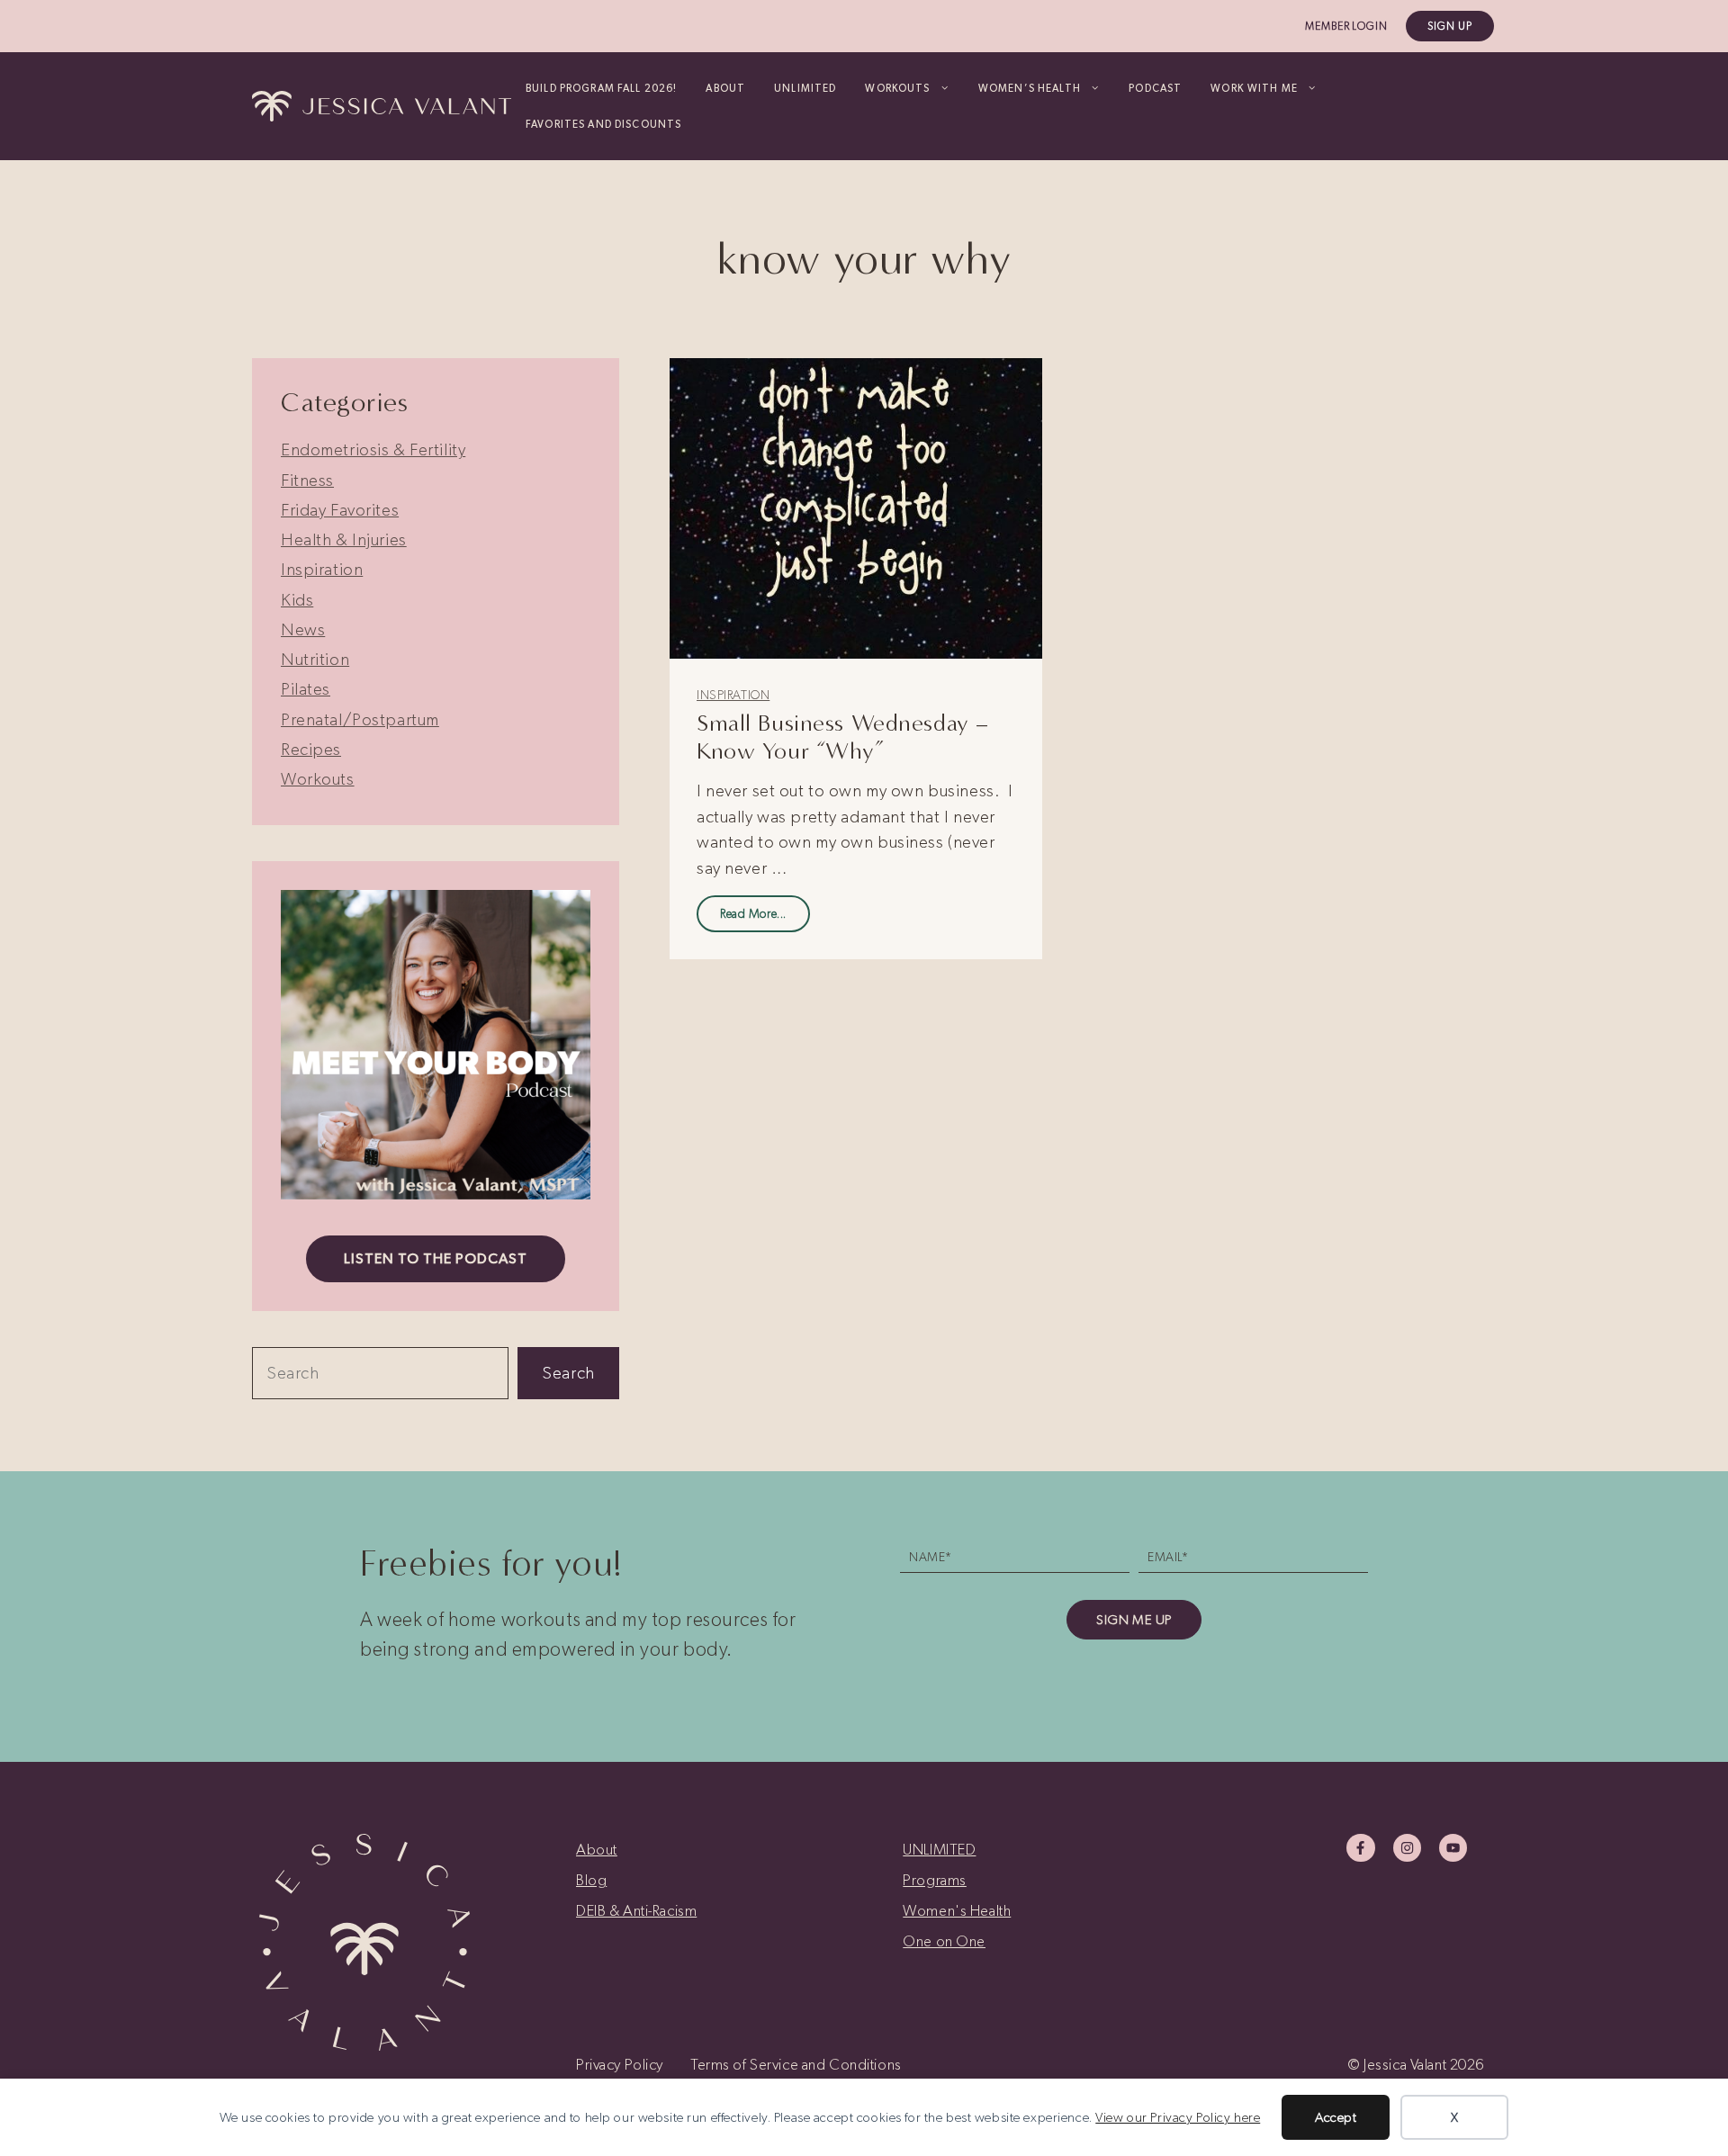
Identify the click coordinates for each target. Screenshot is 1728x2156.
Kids (297, 600)
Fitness (307, 480)
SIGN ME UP (1134, 1620)
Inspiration (733, 695)
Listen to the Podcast (435, 1258)
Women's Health (957, 1910)
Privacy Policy (620, 2064)
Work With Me (1254, 88)
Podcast (1155, 88)
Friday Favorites (340, 510)
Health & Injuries (344, 539)
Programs (935, 1880)
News (303, 629)
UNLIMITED (805, 88)
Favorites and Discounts (603, 124)
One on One (944, 1941)
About (725, 88)
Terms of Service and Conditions (796, 2064)
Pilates (306, 689)
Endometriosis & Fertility (373, 449)
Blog (591, 1880)
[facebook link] (1360, 1848)
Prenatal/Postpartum (360, 719)
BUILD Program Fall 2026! (601, 88)
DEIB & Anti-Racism (636, 1910)
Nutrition (315, 659)
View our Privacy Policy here (1178, 2117)
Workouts (318, 779)
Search (568, 1373)
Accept (1336, 2117)
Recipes (311, 749)
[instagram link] (1407, 1848)
